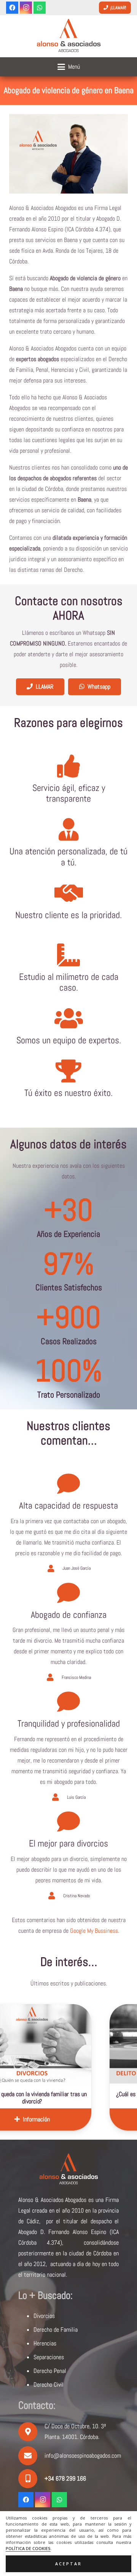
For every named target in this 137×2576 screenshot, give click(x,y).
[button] (69, 67)
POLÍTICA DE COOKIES (28, 2549)
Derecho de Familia (56, 2330)
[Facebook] (12, 8)
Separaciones (49, 2357)
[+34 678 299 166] (31, 2479)
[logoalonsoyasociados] (68, 36)
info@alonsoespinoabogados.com (83, 2456)
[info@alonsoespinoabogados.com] (31, 2456)
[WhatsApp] (40, 8)
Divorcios (44, 2316)
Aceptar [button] (68, 2564)
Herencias (45, 2343)
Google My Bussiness (94, 1931)
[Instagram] (26, 8)
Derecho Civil (49, 2385)
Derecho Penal (50, 2371)
